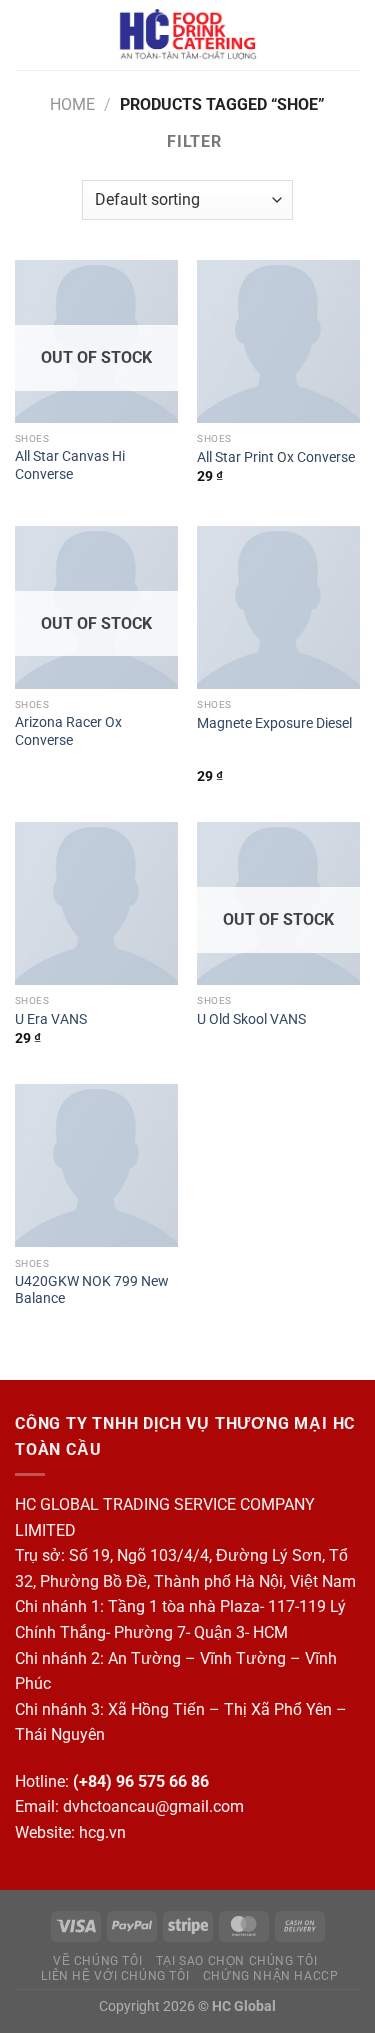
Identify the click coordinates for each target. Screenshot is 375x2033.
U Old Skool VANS (251, 1019)
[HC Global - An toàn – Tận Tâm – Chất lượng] (187, 35)
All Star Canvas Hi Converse (70, 465)
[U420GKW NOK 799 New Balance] (96, 1165)
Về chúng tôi (97, 1961)
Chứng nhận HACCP (271, 1976)
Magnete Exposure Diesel (274, 723)
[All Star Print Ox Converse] (278, 341)
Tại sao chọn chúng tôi (236, 1961)
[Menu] (27, 34)
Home (72, 104)
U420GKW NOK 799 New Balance (92, 1290)
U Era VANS (51, 1019)
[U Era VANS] (96, 903)
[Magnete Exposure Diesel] (278, 607)
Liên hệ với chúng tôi (115, 1976)
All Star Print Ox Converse (276, 457)
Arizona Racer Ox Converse (68, 731)
